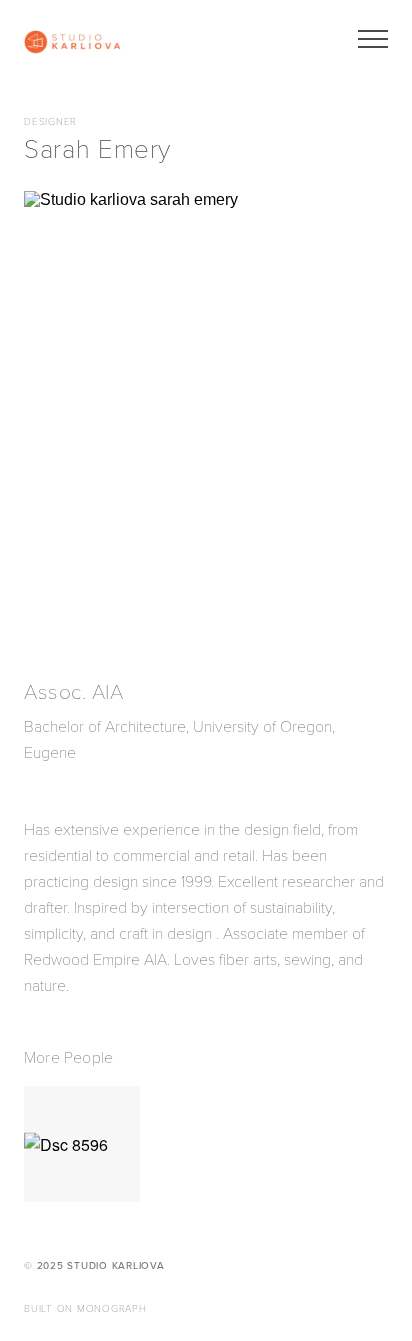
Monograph (112, 1309)
